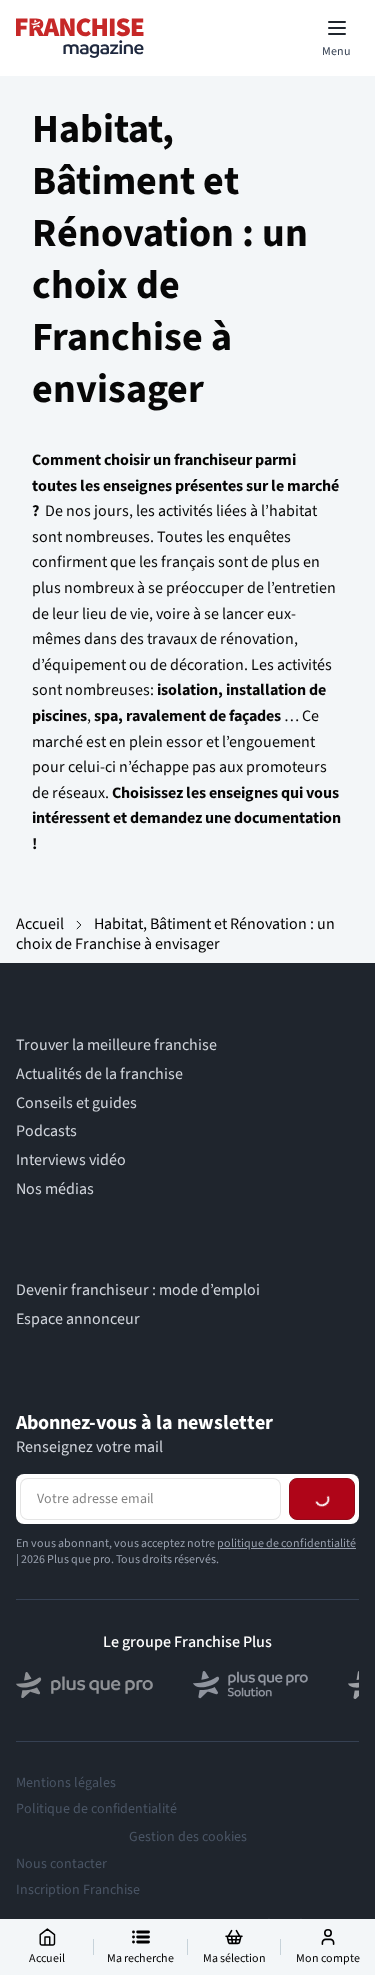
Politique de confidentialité (96, 1892)
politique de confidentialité (286, 1626)
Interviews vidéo (71, 1160)
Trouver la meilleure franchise (116, 1045)
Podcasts (46, 1131)
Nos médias (55, 1189)
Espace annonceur (78, 1319)
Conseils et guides (76, 1103)
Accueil (40, 924)
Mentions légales (66, 1866)
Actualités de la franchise (99, 1074)
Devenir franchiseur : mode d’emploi (138, 1290)
